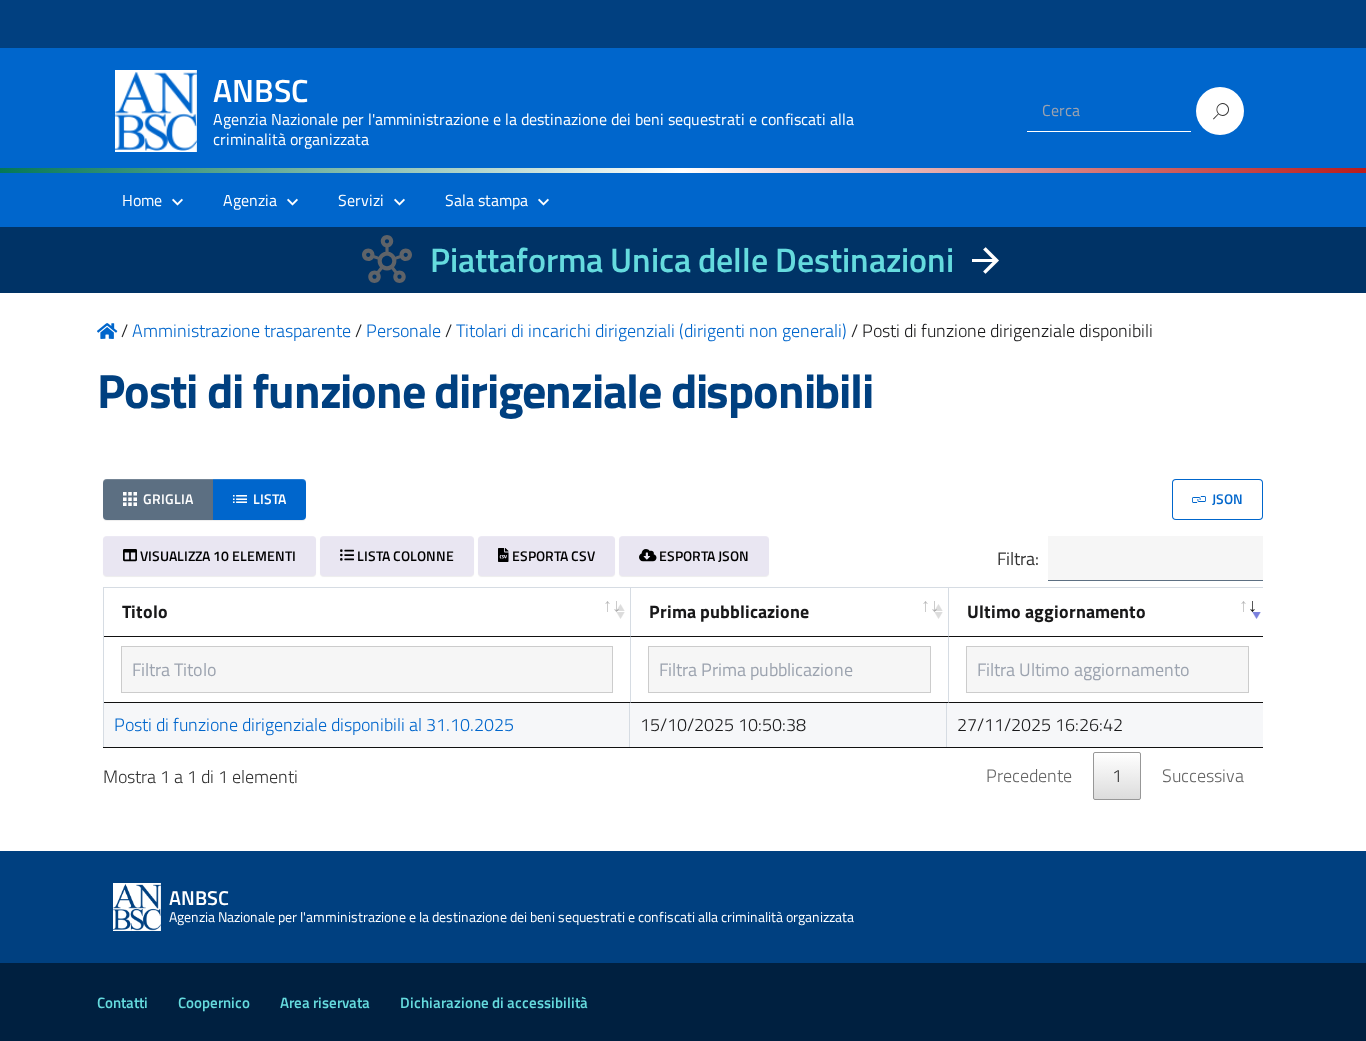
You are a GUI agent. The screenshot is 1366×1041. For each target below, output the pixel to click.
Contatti (122, 1002)
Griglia (166, 498)
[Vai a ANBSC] (107, 330)
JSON (1226, 498)
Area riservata (325, 1002)
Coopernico (214, 1002)
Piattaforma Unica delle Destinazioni (692, 259)
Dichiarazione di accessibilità (494, 1002)
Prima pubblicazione (729, 611)
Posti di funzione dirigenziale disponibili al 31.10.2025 (314, 724)
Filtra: (1018, 557)
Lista (268, 498)
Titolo (145, 611)
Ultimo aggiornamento (1056, 611)
